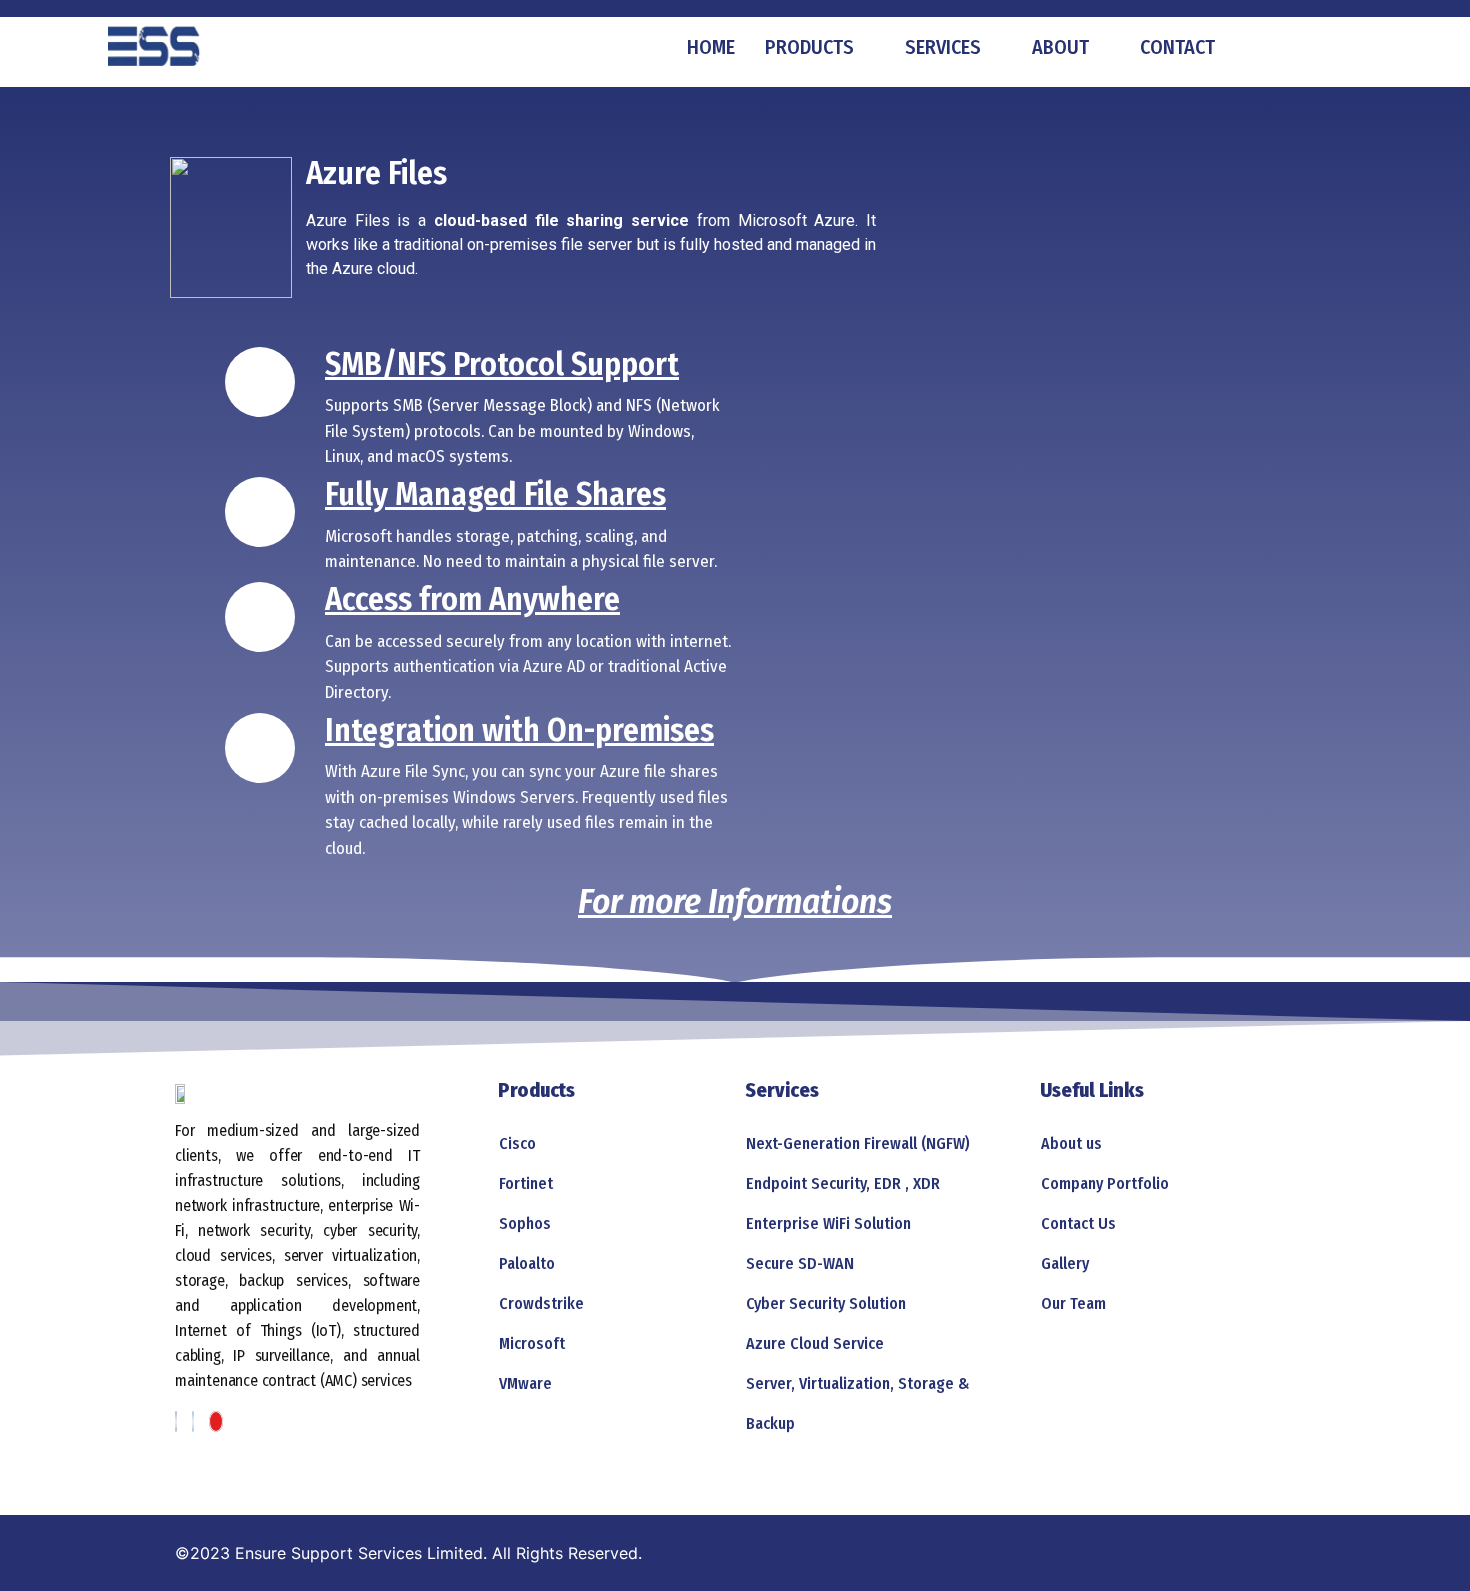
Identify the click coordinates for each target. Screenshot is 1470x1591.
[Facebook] (176, 1421)
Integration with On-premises (519, 730)
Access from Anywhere (472, 599)
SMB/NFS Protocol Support (502, 364)
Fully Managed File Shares (495, 494)
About (1060, 47)
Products (809, 47)
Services (943, 47)
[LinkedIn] (193, 1421)
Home (711, 47)
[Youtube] (216, 1421)
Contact (1177, 47)
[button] (1275, 47)
